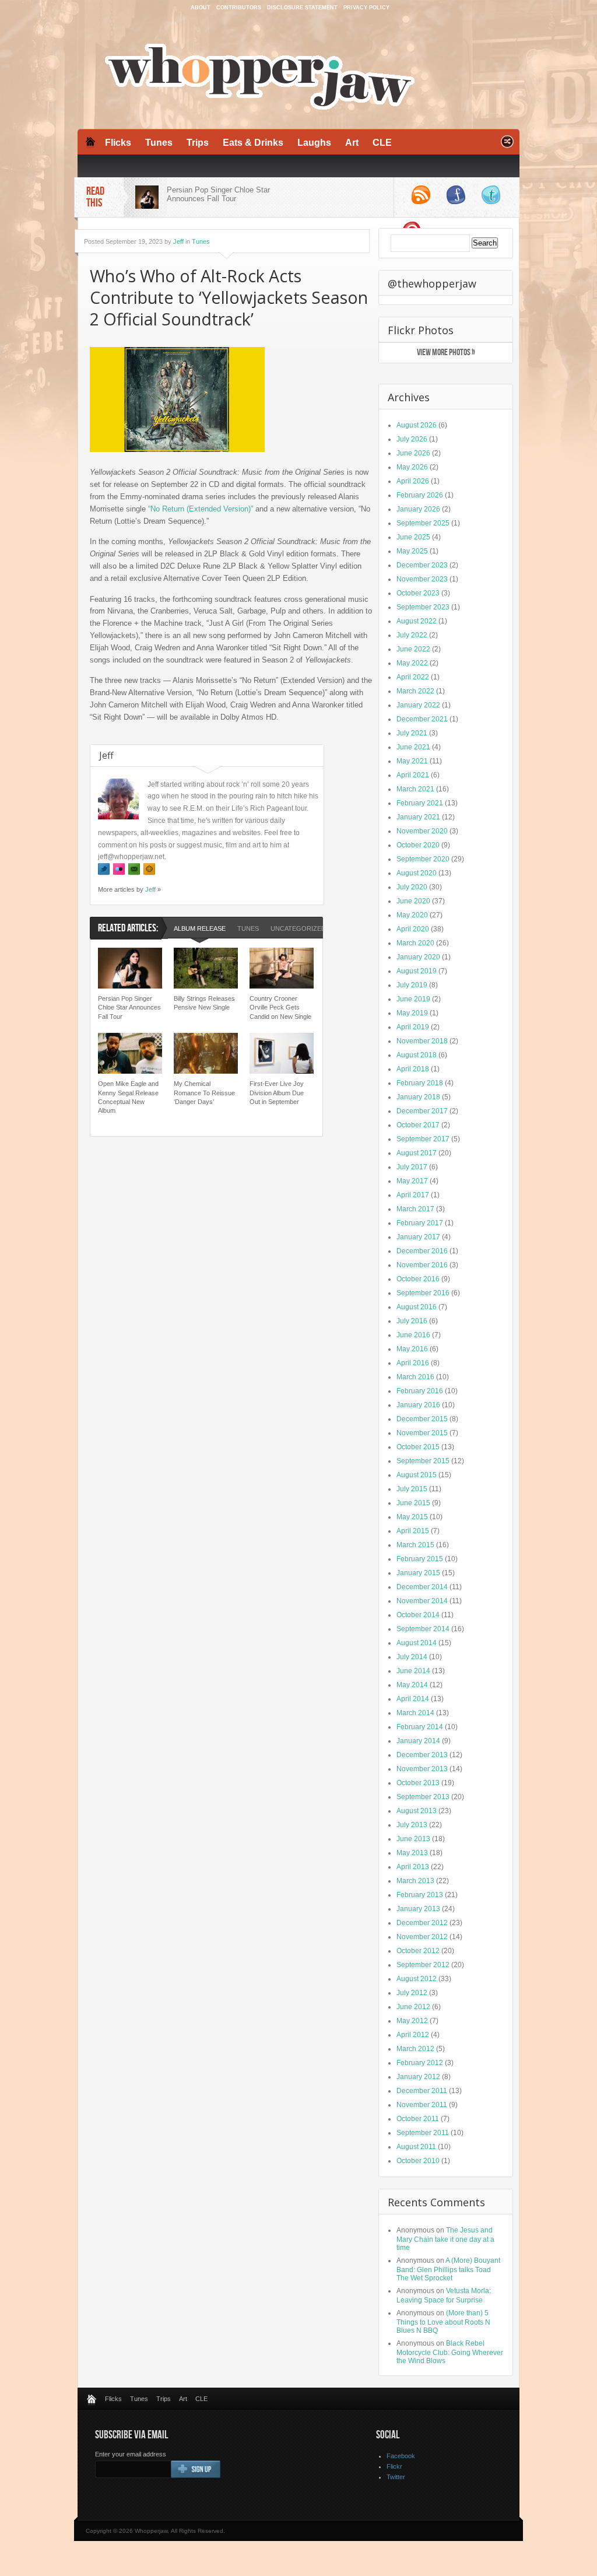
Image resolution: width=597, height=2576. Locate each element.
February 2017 (420, 1223)
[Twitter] (104, 869)
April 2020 (413, 929)
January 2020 (418, 957)
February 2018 (420, 1083)
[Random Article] (507, 145)
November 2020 (422, 831)
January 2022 (418, 705)
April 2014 (413, 1699)
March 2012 (415, 2049)
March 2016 (415, 1377)
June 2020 (413, 901)
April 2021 (413, 775)
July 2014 (412, 1657)
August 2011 (416, 2147)
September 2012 (423, 1965)
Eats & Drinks (253, 143)
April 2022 (413, 677)
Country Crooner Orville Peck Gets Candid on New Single (280, 1007)
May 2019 (412, 1013)
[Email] (134, 869)
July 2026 (412, 439)
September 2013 (423, 1797)
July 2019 (412, 985)
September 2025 (423, 523)
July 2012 (412, 1993)
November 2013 (422, 1769)
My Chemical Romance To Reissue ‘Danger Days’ (204, 1093)
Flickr (394, 2466)
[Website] (149, 869)
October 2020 (418, 845)
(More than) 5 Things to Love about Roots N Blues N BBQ (443, 2322)
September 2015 (423, 1461)
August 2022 (417, 621)
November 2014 (422, 1601)
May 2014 (412, 1685)
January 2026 (418, 509)
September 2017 (423, 1139)
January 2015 (418, 1573)
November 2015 (422, 1433)
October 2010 (418, 2161)
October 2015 (418, 1447)
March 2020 (415, 943)
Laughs (314, 143)
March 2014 (415, 1713)
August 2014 (417, 1643)
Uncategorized (298, 928)
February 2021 (420, 803)
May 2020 (412, 915)
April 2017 (413, 1195)
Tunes (159, 143)
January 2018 (418, 1097)
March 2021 (415, 789)
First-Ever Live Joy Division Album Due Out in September (277, 1093)
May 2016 (412, 1349)
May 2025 (412, 551)
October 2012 (418, 1951)
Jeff (178, 241)
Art (352, 143)
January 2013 (418, 1909)
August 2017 (417, 1153)
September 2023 (423, 607)
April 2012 (413, 2035)
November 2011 (422, 2105)
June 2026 (413, 453)
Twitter (396, 2477)
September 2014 (423, 1629)
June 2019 (413, 999)
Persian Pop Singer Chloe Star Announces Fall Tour (218, 194)
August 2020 (417, 873)
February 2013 (420, 1895)
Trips (198, 143)
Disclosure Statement (302, 8)
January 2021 (418, 817)
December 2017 (422, 1111)
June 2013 (413, 1839)
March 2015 (415, 1545)
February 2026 (420, 495)
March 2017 (415, 1209)
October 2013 (418, 1783)
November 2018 (422, 1041)
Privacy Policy (366, 8)
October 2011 (418, 2119)
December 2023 (422, 565)
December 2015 (422, 1419)
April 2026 (413, 481)
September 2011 (423, 2133)
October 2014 (418, 1615)
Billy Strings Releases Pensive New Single (204, 1003)
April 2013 (413, 1867)
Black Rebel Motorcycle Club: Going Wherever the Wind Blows (450, 2352)
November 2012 (422, 1937)
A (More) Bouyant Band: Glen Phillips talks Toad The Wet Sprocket (448, 2269)
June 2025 (413, 537)
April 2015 (413, 1531)
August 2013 (417, 1811)
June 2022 (413, 649)
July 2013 (412, 1825)
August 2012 (417, 1979)
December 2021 (422, 719)
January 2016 (418, 1405)
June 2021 (413, 747)
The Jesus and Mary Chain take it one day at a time (445, 2239)
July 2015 (412, 1489)
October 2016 (418, 1279)
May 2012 (412, 2021)
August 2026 (417, 425)
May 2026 (412, 467)
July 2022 (412, 635)
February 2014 (420, 1727)
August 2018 (417, 1055)
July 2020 (412, 887)
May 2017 (412, 1181)
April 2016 (413, 1363)
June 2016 (413, 1335)
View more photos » (446, 353)
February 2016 (420, 1391)
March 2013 (415, 1881)
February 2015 (420, 1559)
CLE (382, 143)
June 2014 (413, 1671)
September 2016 (423, 1293)
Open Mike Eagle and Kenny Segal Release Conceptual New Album (128, 1097)
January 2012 (418, 2077)
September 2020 (423, 859)
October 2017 (418, 1125)
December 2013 (422, 1755)
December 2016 (422, 1251)
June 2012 (413, 2007)
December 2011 (422, 2091)
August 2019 (417, 971)
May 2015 (412, 1517)
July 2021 (412, 733)
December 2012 (422, 1923)
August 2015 (417, 1475)
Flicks (118, 143)
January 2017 (418, 1237)
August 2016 (417, 1307)
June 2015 (413, 1503)
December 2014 (422, 1587)
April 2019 (413, 1027)
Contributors (239, 8)
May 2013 (412, 1853)
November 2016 (422, 1265)
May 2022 (412, 663)
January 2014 (418, 1741)
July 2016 (412, 1321)
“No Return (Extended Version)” (201, 509)
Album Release (200, 928)
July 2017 (412, 1167)
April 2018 (413, 1069)
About (201, 8)
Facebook (401, 2456)
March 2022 (415, 691)
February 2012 (420, 2063)
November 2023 (422, 579)
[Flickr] (119, 869)
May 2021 (412, 761)
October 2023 (418, 593)
